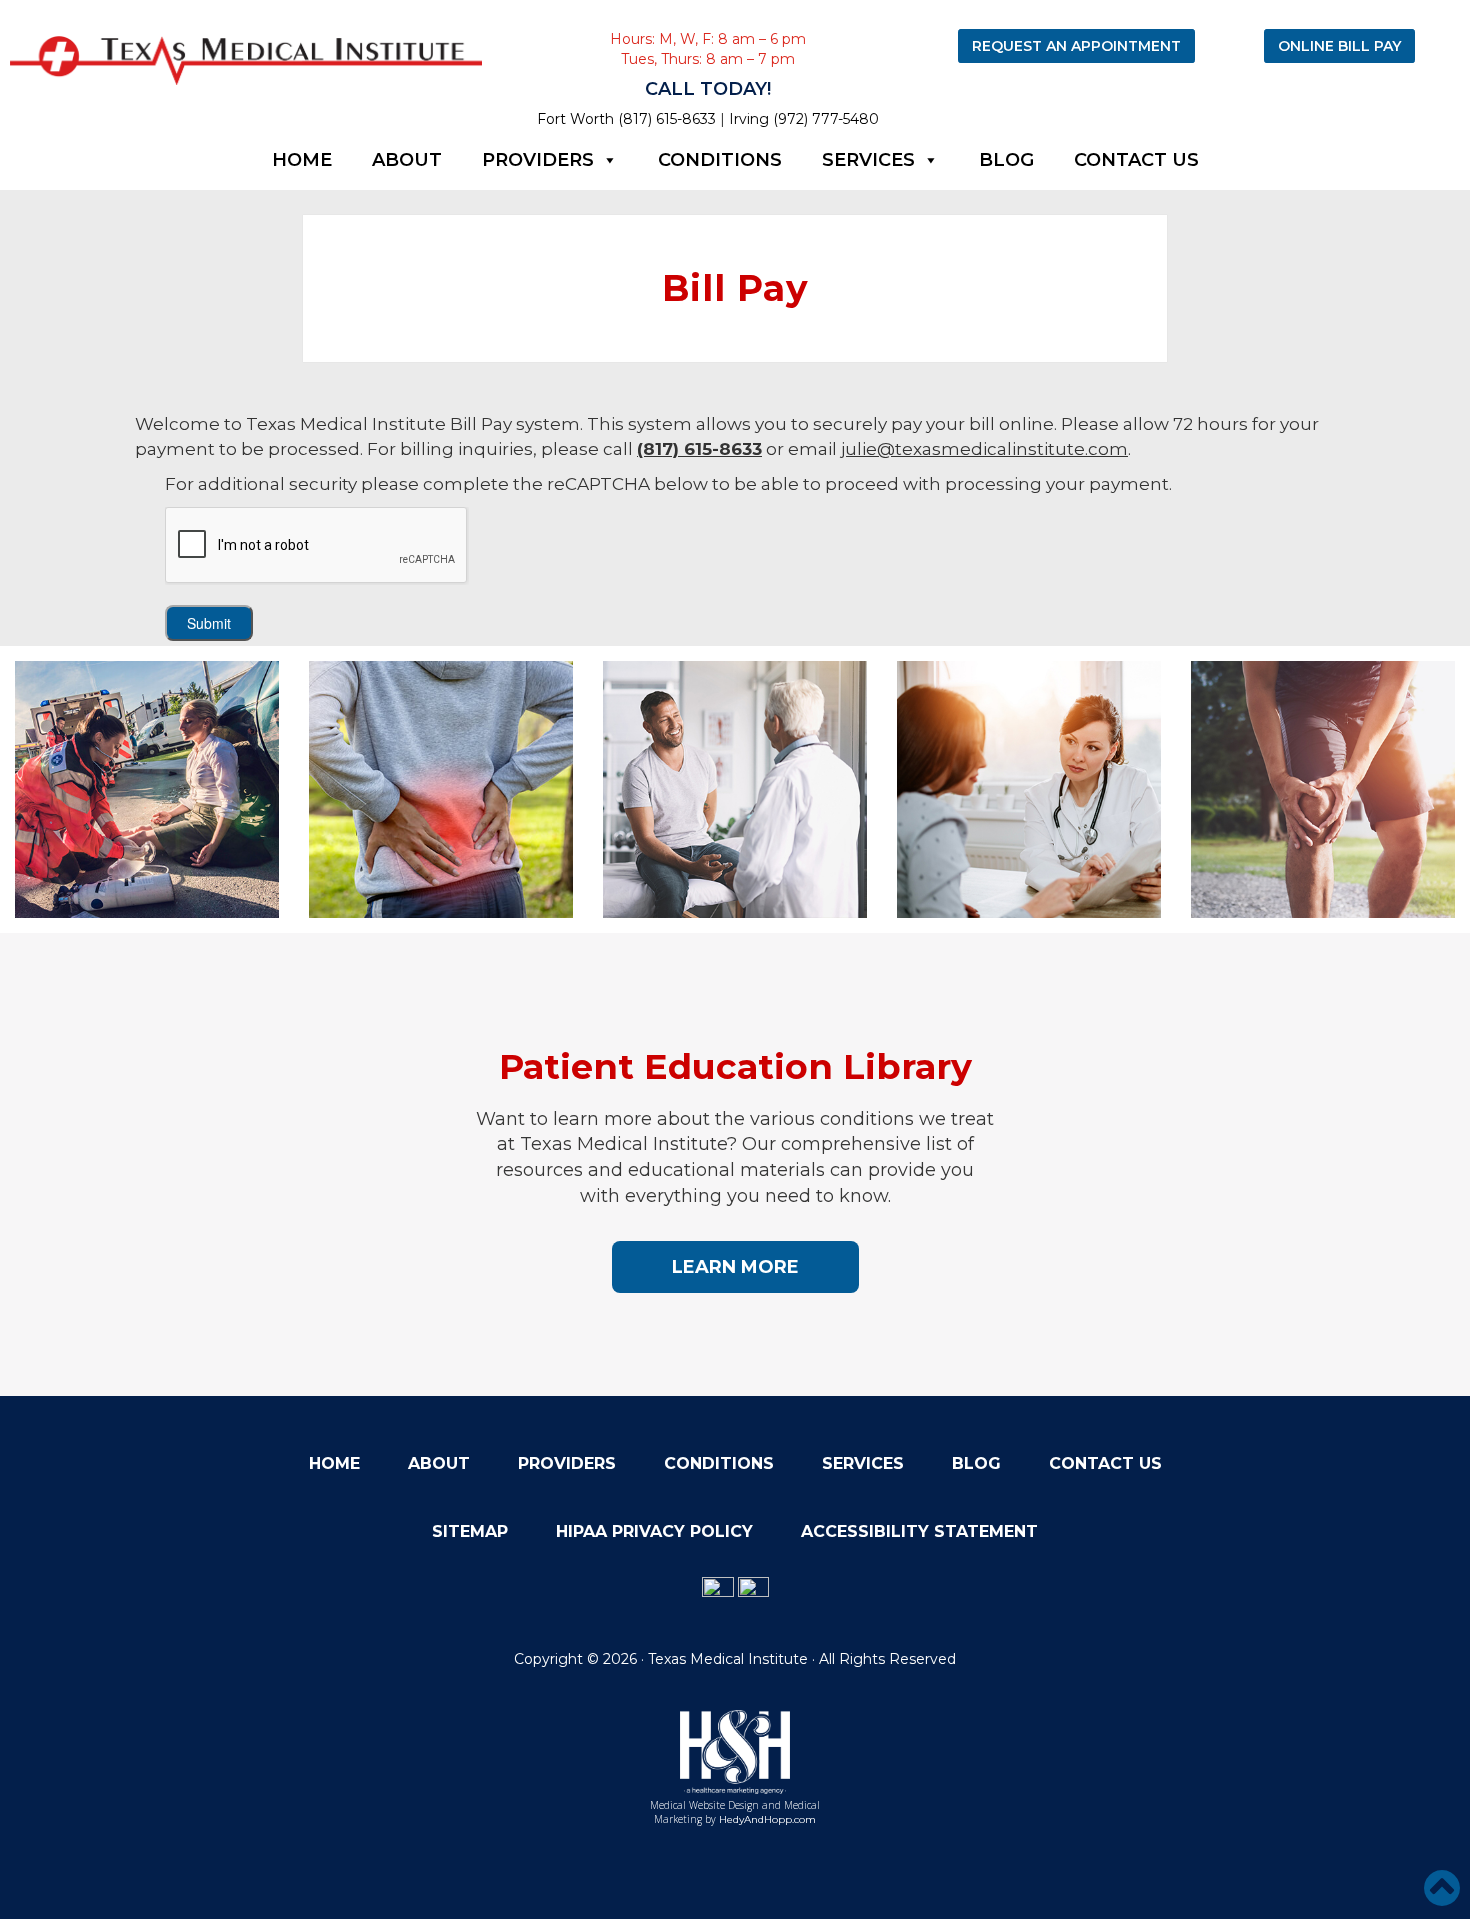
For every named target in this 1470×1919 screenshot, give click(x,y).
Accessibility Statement (919, 1531)
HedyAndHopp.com (767, 1819)
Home (302, 160)
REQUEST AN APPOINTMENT (1076, 46)
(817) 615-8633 (699, 449)
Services (868, 160)
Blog (1006, 160)
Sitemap (470, 1531)
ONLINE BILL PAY (1339, 46)
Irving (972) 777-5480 (804, 119)
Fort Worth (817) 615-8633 (626, 119)
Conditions (720, 160)
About (407, 160)
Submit (209, 623)
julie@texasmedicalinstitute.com (984, 449)
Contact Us (1136, 160)
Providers (538, 160)
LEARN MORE (735, 1267)
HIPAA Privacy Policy (654, 1531)
